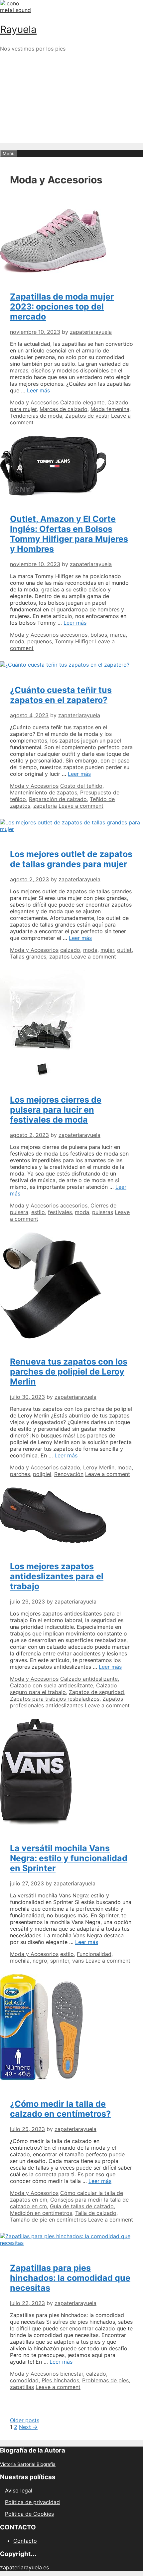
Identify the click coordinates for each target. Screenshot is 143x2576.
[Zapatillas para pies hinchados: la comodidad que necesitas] (71, 2243)
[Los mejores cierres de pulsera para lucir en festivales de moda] (42, 1074)
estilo (38, 1212)
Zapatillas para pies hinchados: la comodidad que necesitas (70, 2278)
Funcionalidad (94, 1954)
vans (78, 1961)
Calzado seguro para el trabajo (64, 1689)
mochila (20, 1961)
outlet (124, 950)
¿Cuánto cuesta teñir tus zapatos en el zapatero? (61, 695)
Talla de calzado (96, 2213)
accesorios (74, 635)
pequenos (40, 641)
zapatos (59, 957)
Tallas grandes (28, 957)
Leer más (38, 390)
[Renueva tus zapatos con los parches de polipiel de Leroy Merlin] (51, 1337)
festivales (60, 1212)
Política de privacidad (32, 2502)
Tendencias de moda (36, 416)
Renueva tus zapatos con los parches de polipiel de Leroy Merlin (69, 1372)
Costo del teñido (81, 786)
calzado (70, 950)
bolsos (99, 635)
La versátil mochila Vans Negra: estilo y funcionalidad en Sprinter (69, 1858)
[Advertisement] (71, 129)
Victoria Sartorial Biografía (28, 2464)
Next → (28, 2427)
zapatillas (22, 2387)
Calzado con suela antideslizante (52, 1685)
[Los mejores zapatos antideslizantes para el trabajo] (53, 1541)
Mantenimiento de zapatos (44, 792)
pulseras (103, 1212)
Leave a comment (81, 806)
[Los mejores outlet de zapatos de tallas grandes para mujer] (71, 829)
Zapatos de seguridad (96, 1692)
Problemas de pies (105, 2380)
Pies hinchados (60, 2380)
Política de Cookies (29, 2514)
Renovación (69, 1474)
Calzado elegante (82, 402)
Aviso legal (19, 2490)
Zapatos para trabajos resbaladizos (55, 1699)
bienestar (72, 2374)
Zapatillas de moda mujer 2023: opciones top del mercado (62, 307)
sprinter (60, 1961)
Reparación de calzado (58, 799)
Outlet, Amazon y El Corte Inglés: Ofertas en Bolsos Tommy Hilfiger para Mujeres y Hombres (69, 534)
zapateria (45, 806)
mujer (107, 950)
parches (20, 1474)
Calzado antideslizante (89, 1679)
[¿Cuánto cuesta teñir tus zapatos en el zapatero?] (65, 665)
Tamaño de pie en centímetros (48, 2220)
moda (17, 641)
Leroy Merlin (99, 1467)
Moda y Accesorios (34, 402)
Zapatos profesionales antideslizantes (67, 1702)
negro (40, 1961)
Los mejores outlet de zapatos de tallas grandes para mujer (71, 859)
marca (118, 635)
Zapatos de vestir (87, 416)
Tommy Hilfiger (74, 641)
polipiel (42, 1474)
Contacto (25, 2541)
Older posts (25, 2420)
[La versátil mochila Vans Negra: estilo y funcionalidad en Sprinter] (36, 1823)
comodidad (24, 2380)
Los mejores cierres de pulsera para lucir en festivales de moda (56, 1110)
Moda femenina (110, 409)
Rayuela (18, 29)
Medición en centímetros (41, 2213)
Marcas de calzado (64, 409)
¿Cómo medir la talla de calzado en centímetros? (60, 2109)
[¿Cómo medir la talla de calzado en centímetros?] (41, 2078)
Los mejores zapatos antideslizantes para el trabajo (57, 1576)
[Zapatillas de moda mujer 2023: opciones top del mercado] (53, 271)
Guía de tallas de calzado (82, 2206)
